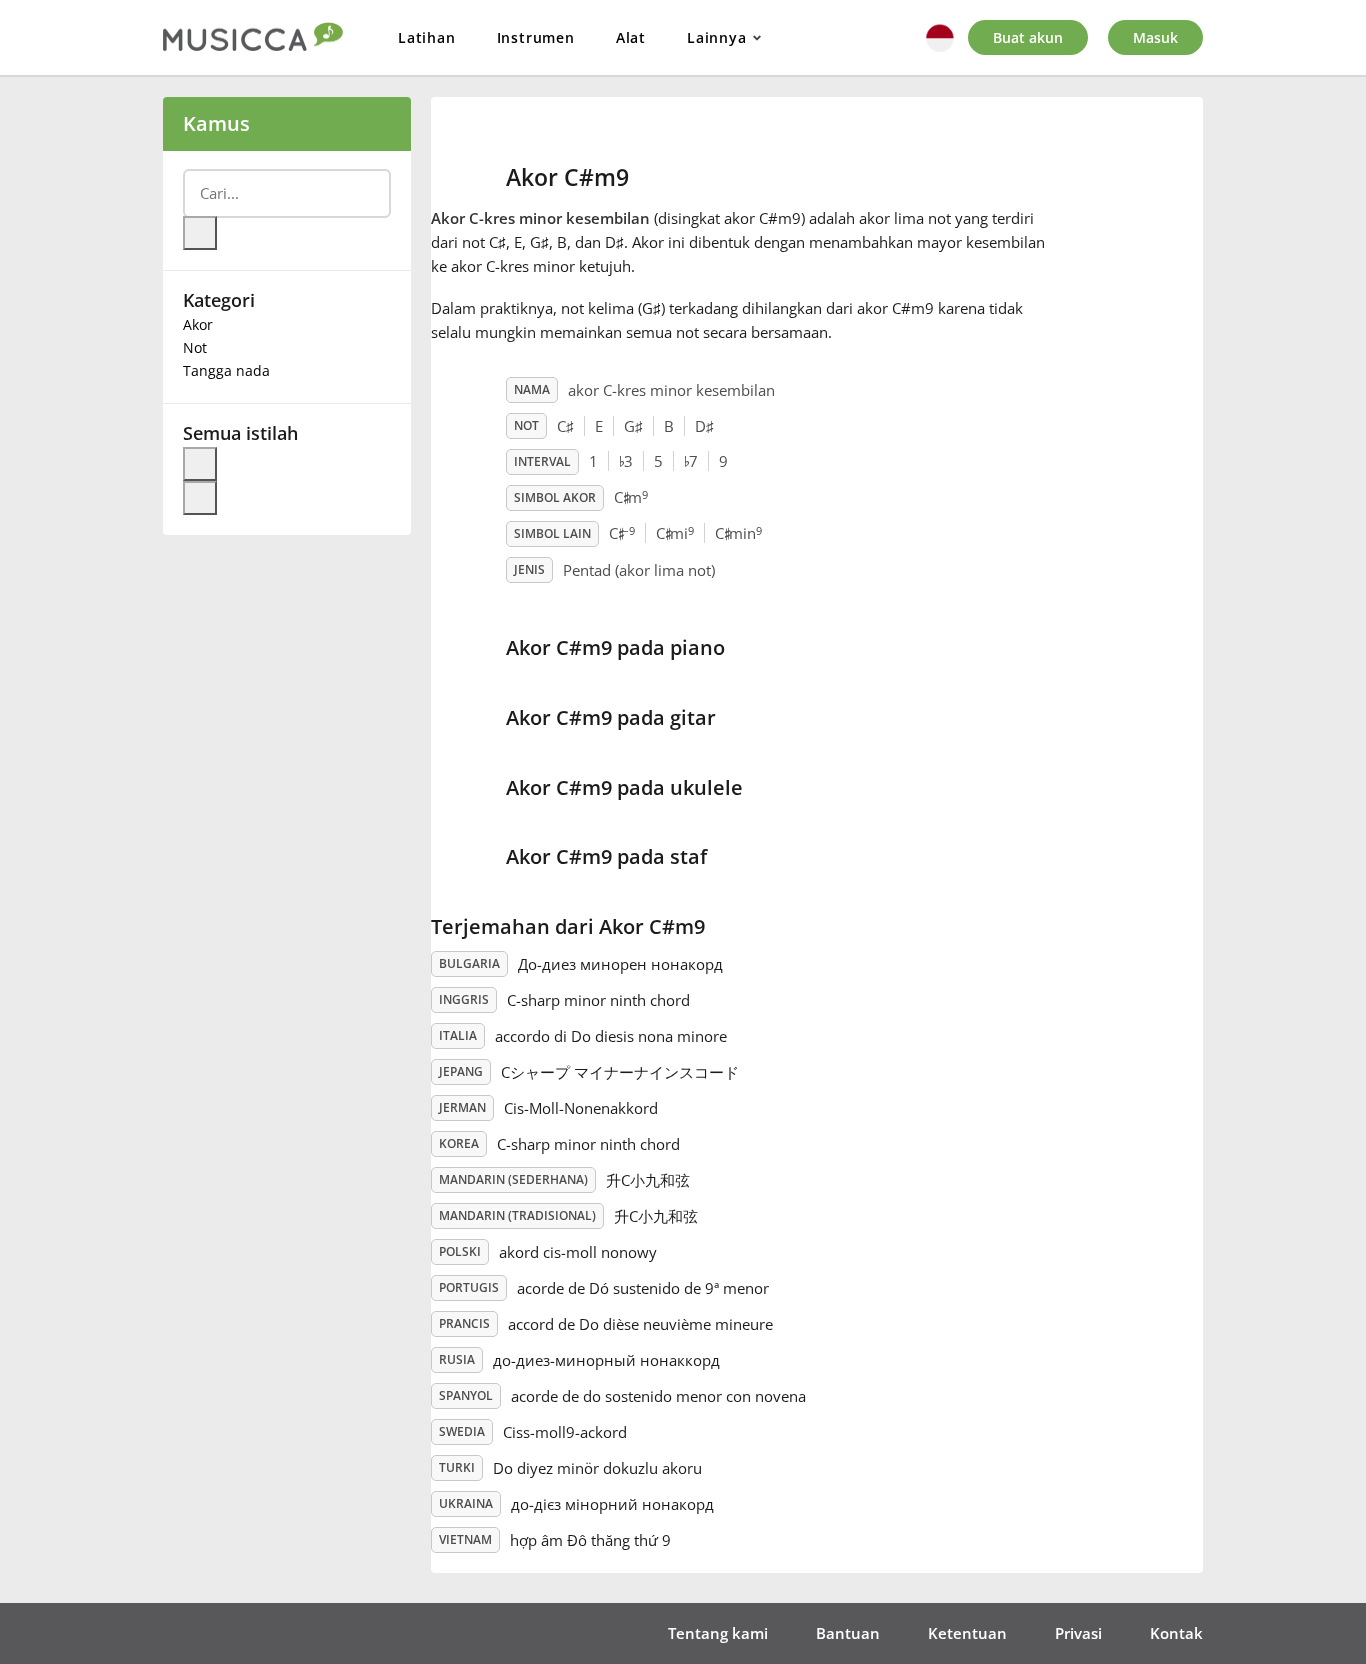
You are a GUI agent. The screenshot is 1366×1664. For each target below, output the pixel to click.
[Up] (200, 464)
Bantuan (848, 1633)
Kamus (216, 123)
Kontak (1176, 1633)
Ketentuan (967, 1633)
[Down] (200, 498)
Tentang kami (718, 1633)
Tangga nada (226, 370)
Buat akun (1028, 37)
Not (195, 347)
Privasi (1078, 1633)
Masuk (1155, 37)
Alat (631, 37)
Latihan (427, 37)
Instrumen (536, 37)
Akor (198, 324)
